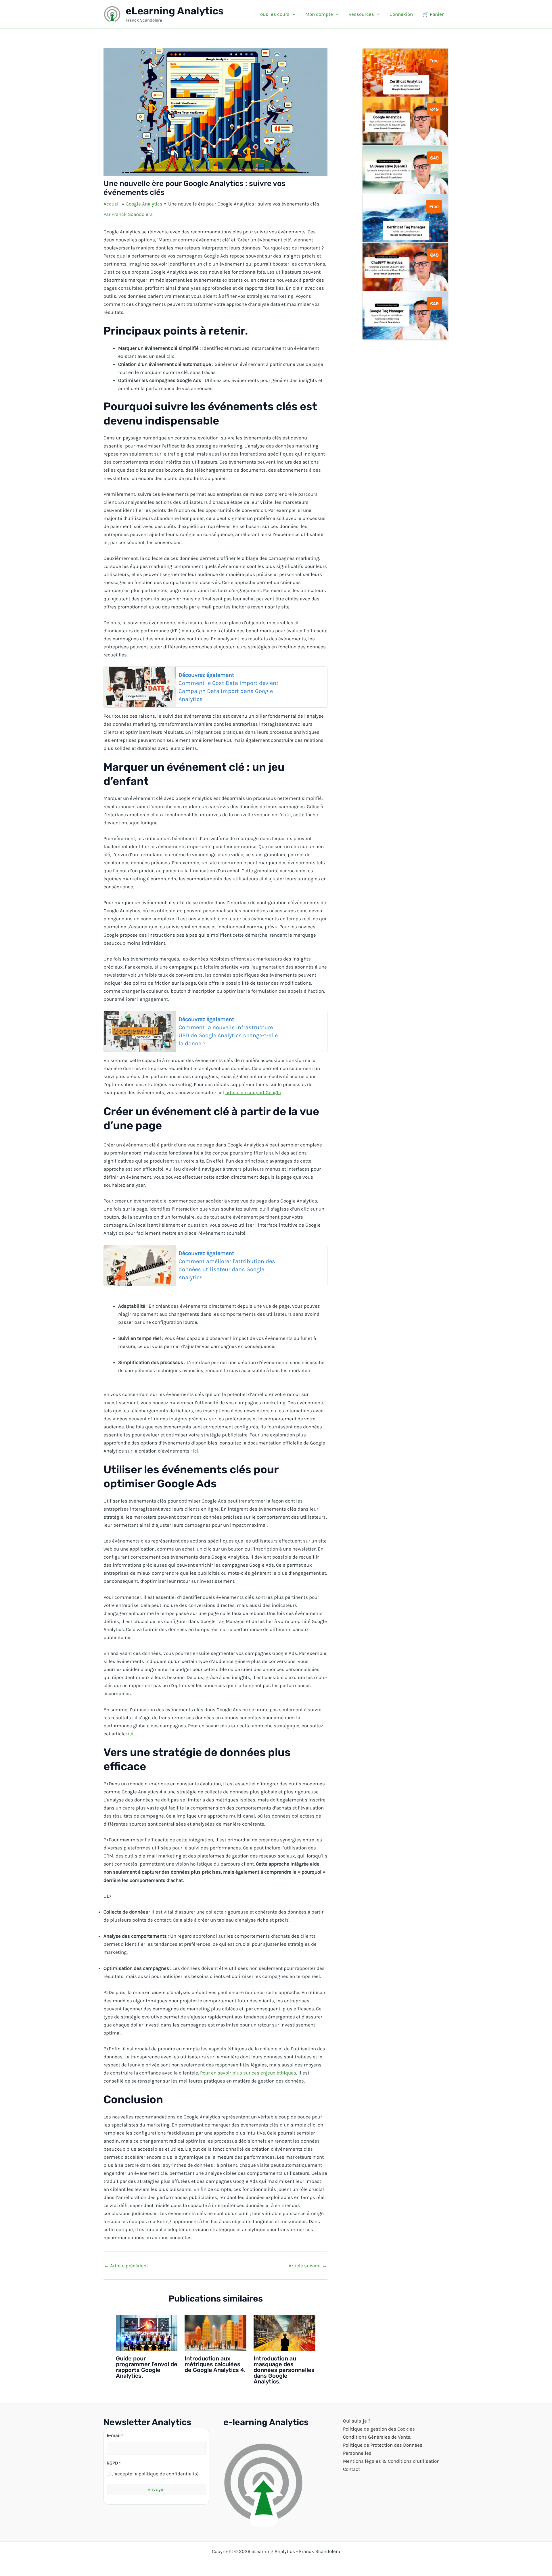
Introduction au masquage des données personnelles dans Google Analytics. (284, 2370)
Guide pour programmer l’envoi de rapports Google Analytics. (147, 2367)
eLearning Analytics (175, 11)
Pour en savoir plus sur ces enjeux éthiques (248, 2073)
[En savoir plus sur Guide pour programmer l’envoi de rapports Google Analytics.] (147, 2332)
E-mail (115, 2435)
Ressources (361, 14)
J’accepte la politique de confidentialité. (156, 2474)
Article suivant (308, 2266)
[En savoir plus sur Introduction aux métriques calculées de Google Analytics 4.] (215, 2332)
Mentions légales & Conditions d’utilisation (391, 2461)
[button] (292, 14)
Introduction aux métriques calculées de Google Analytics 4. (215, 2364)
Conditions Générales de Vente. (377, 2437)
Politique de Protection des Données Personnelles (383, 2449)
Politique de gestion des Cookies (379, 2429)
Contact (351, 2469)
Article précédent (126, 2266)
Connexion (401, 14)
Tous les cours (274, 14)
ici (196, 1451)
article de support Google (253, 1092)
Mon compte (319, 14)
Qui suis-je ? (357, 2421)
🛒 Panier (433, 14)
